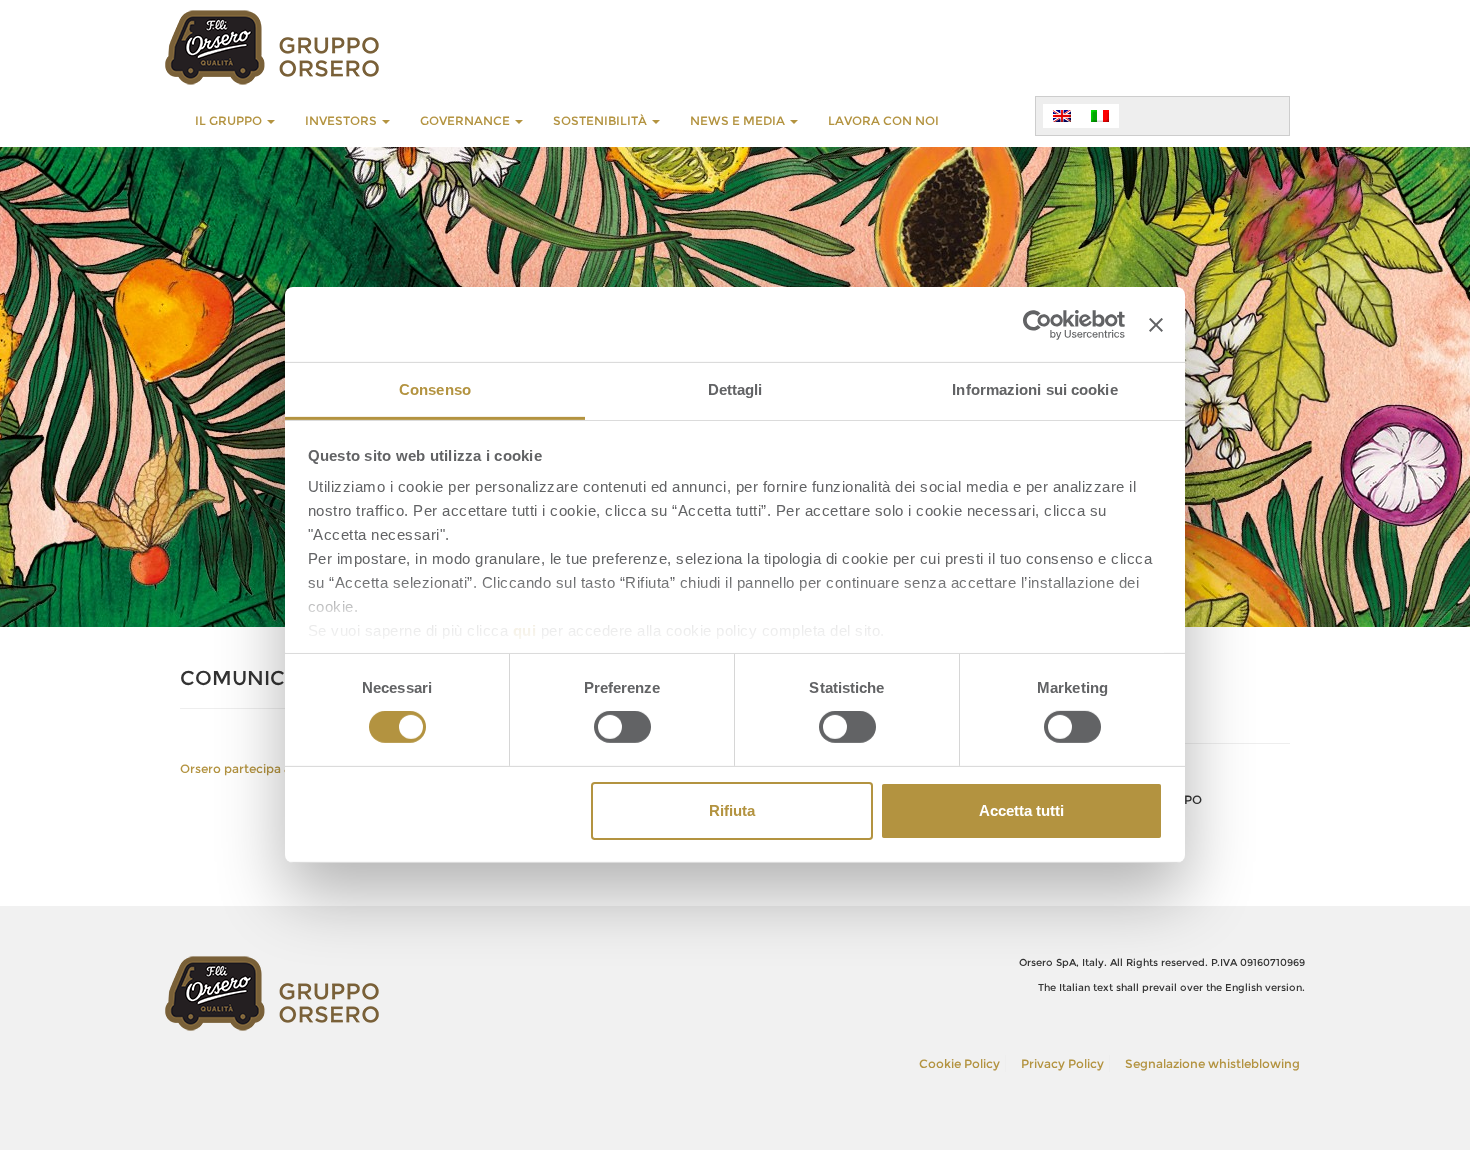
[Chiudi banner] (1156, 324)
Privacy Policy (1062, 1063)
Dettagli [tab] (735, 389)
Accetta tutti (1021, 810)
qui (525, 630)
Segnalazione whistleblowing (1212, 1063)
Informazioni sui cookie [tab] (1034, 389)
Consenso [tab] (435, 389)
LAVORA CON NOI (883, 120)
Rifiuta (732, 810)
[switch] (622, 727)
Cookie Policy (959, 1063)
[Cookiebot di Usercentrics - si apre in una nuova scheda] (1037, 324)
